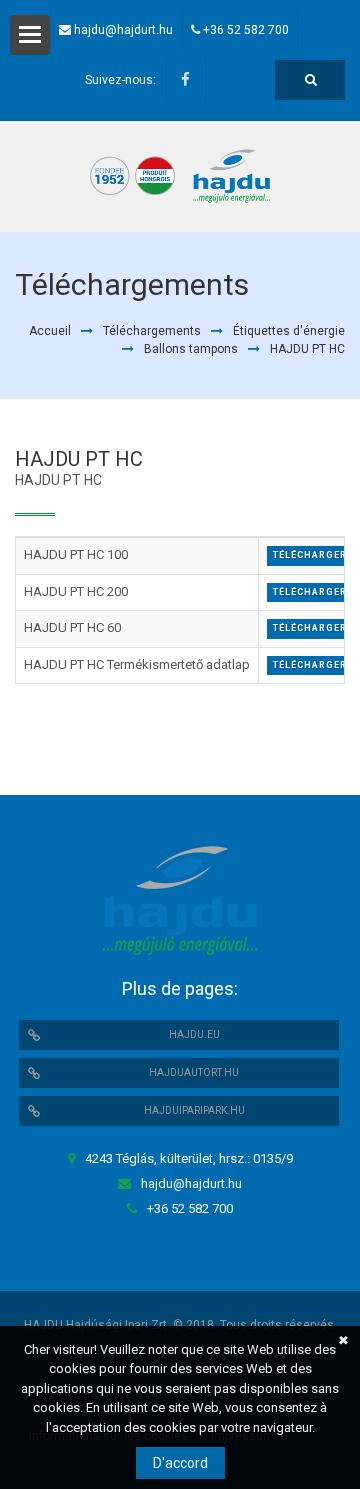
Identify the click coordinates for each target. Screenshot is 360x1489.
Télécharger (310, 555)
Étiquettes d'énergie (289, 331)
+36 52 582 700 (246, 30)
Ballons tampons (191, 349)
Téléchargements (152, 331)
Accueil (50, 331)
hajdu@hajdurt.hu (123, 30)
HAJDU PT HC (307, 349)
